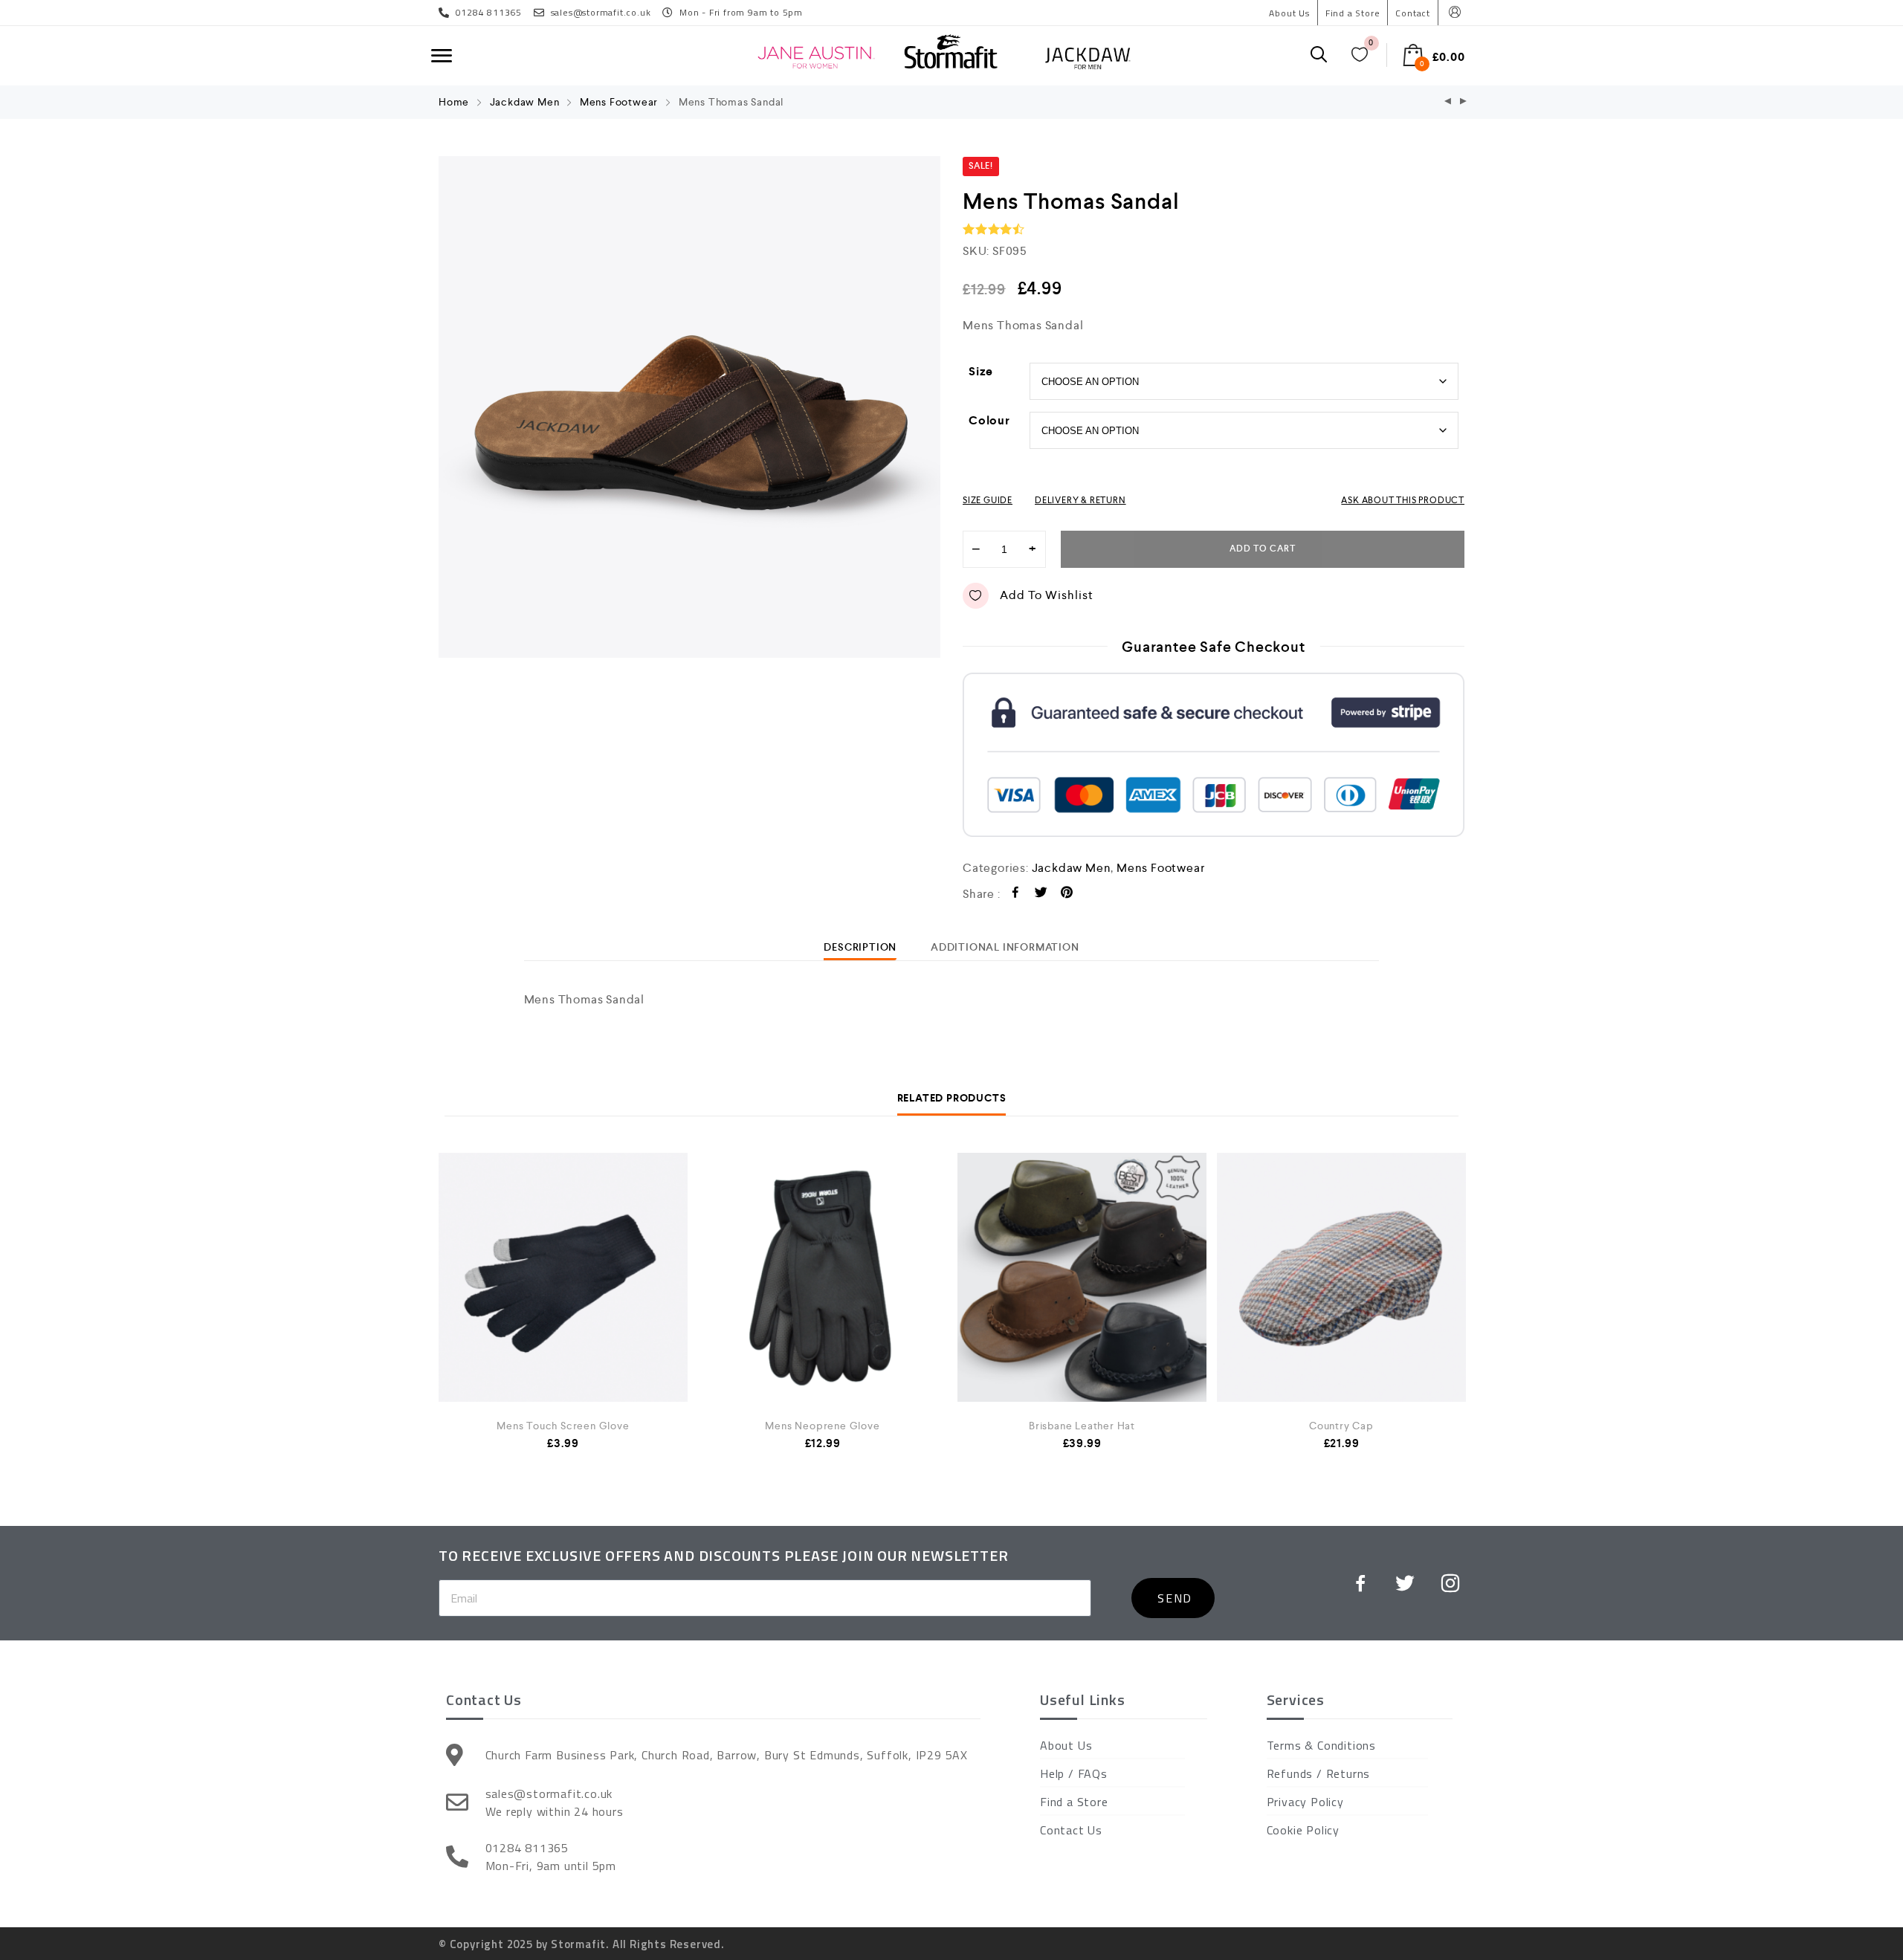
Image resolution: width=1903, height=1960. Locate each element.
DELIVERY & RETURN (1080, 500)
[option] (689, 407)
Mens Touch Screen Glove (563, 1426)
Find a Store (1353, 13)
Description (860, 947)
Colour (989, 420)
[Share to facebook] (1016, 895)
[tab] (860, 947)
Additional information (1005, 947)
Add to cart (1263, 549)
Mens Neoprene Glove (822, 1426)
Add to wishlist (1047, 595)
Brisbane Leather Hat (1082, 1426)
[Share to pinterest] (1067, 895)
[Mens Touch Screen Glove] (563, 1277)
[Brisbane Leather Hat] (1082, 1281)
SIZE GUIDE (988, 500)
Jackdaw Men (525, 102)
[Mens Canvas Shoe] (1448, 102)
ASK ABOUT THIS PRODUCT (1403, 500)
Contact (1413, 13)
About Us (1289, 13)
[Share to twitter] (1041, 895)
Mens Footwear (619, 102)
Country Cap (1341, 1426)
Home (454, 102)
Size (981, 371)
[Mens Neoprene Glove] (823, 1277)
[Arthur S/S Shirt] (1464, 102)
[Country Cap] (1341, 1277)
